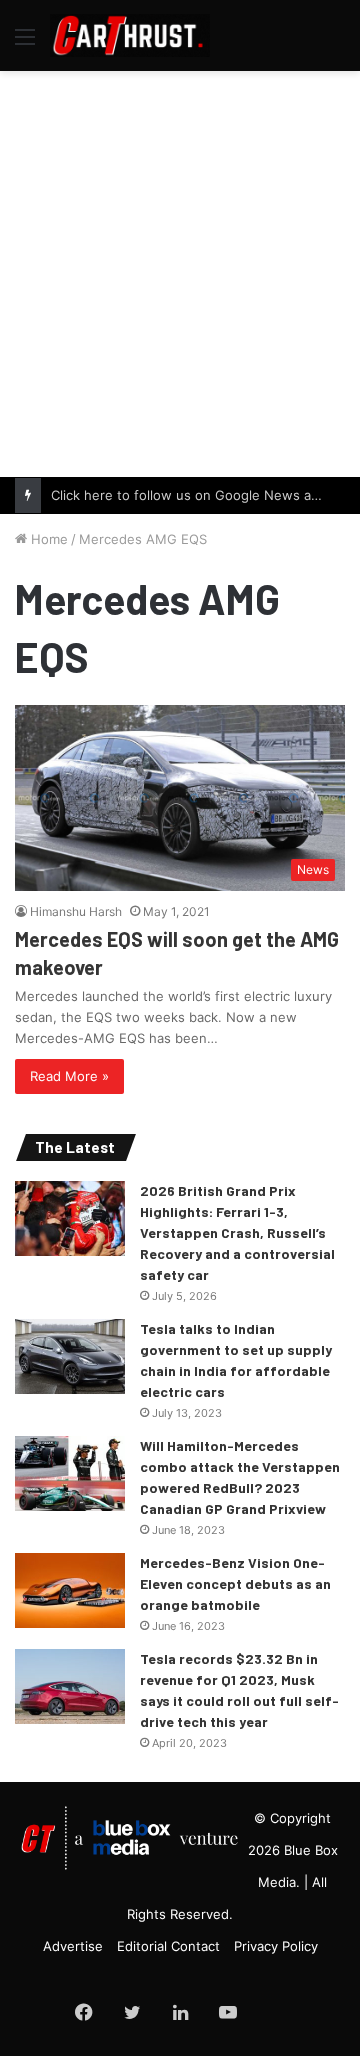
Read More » (69, 1076)
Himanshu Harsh (76, 911)
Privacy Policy (276, 1946)
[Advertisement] (180, 271)
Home (47, 539)
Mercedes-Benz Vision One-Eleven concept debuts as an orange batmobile (235, 1583)
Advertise (73, 1946)
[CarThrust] (130, 35)
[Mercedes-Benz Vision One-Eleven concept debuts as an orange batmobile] (70, 1590)
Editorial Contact (168, 1946)
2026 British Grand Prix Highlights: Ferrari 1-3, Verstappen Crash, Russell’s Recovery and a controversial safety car (237, 1232)
